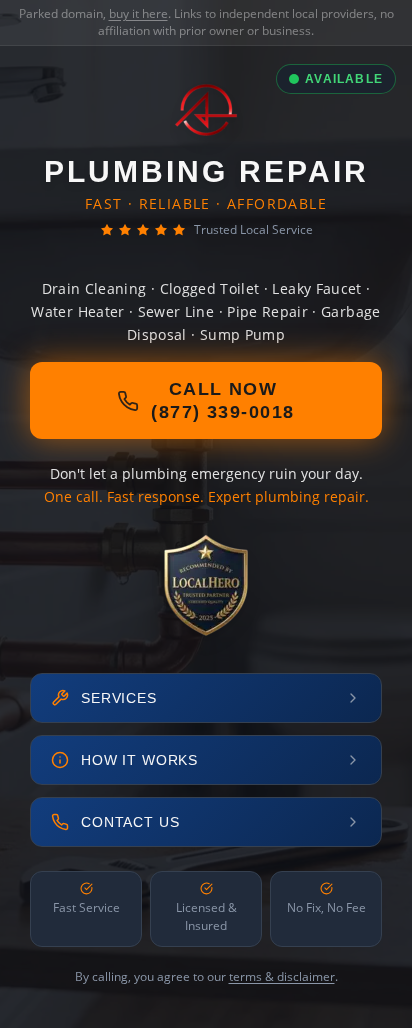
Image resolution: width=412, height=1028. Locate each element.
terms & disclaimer (282, 976)
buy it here (138, 13)
